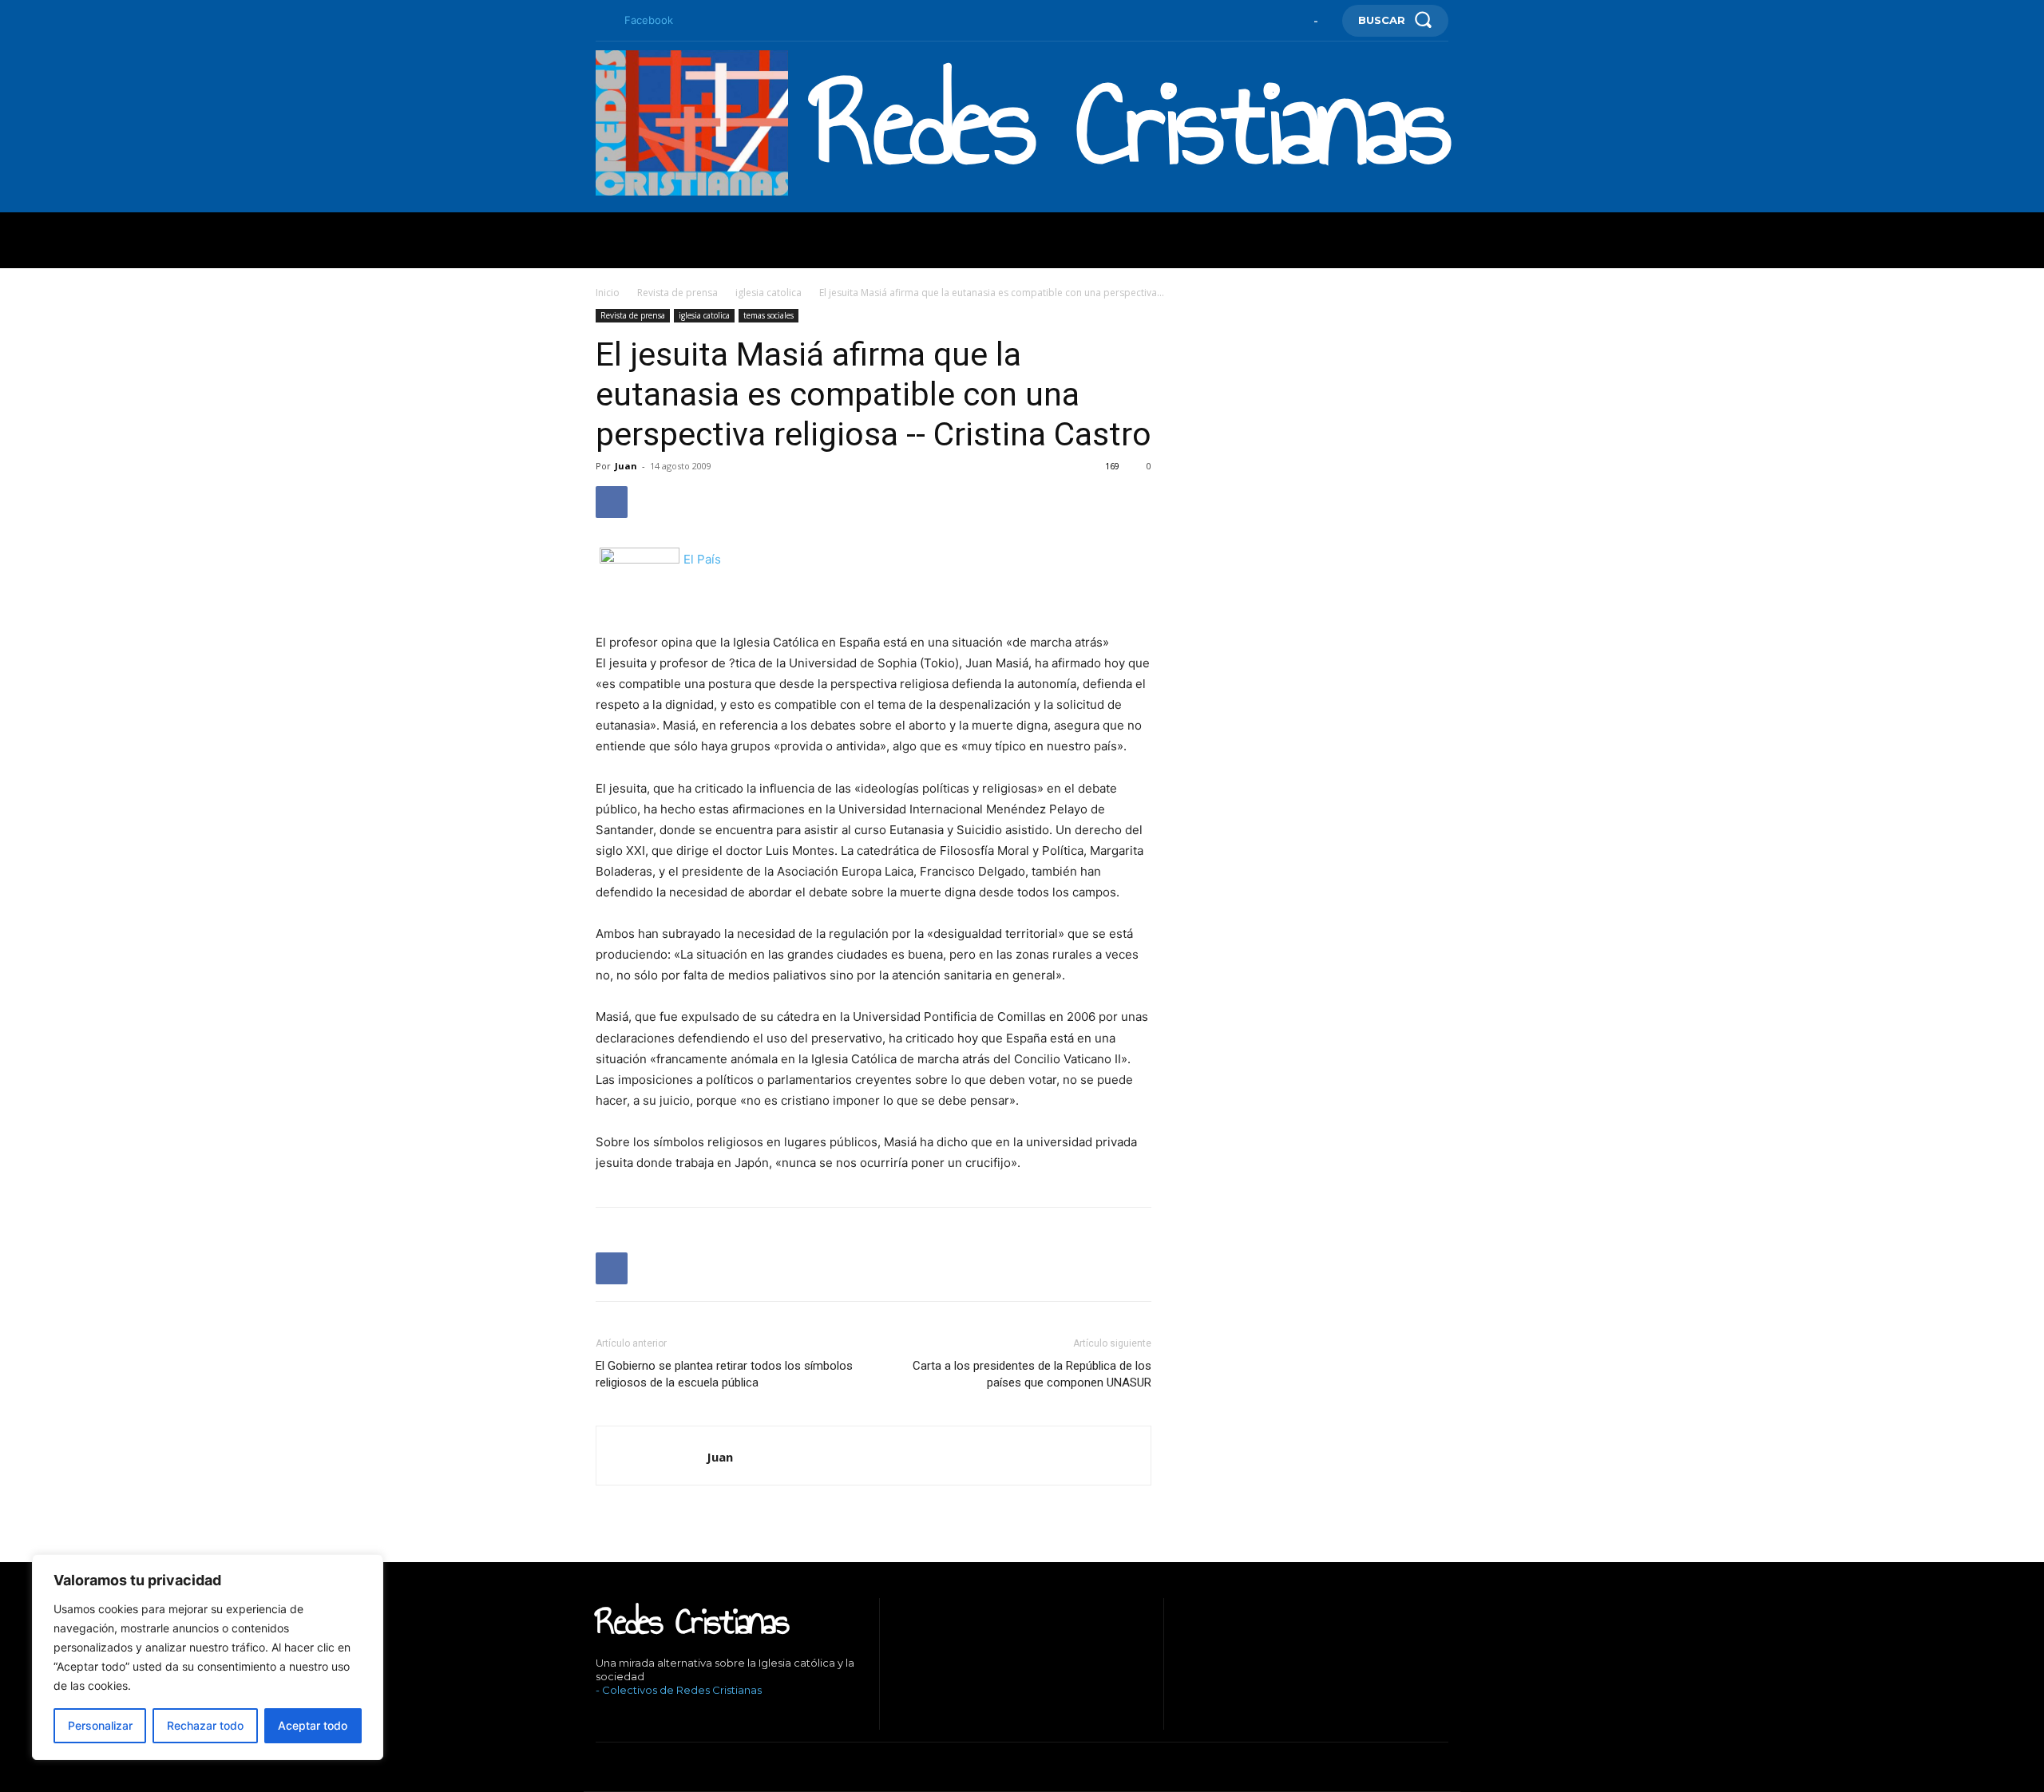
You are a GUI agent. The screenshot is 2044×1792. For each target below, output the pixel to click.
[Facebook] (602, 21)
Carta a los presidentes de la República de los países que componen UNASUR (1032, 1374)
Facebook (649, 20)
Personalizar (100, 1725)
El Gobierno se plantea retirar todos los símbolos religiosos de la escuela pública (724, 1374)
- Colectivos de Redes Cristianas (679, 1690)
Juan (626, 466)
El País (702, 559)
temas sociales (768, 315)
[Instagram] (622, 1717)
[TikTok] (647, 1717)
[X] (671, 1717)
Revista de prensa (677, 293)
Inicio (608, 293)
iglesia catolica (768, 293)
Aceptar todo (313, 1725)
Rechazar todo (205, 1725)
